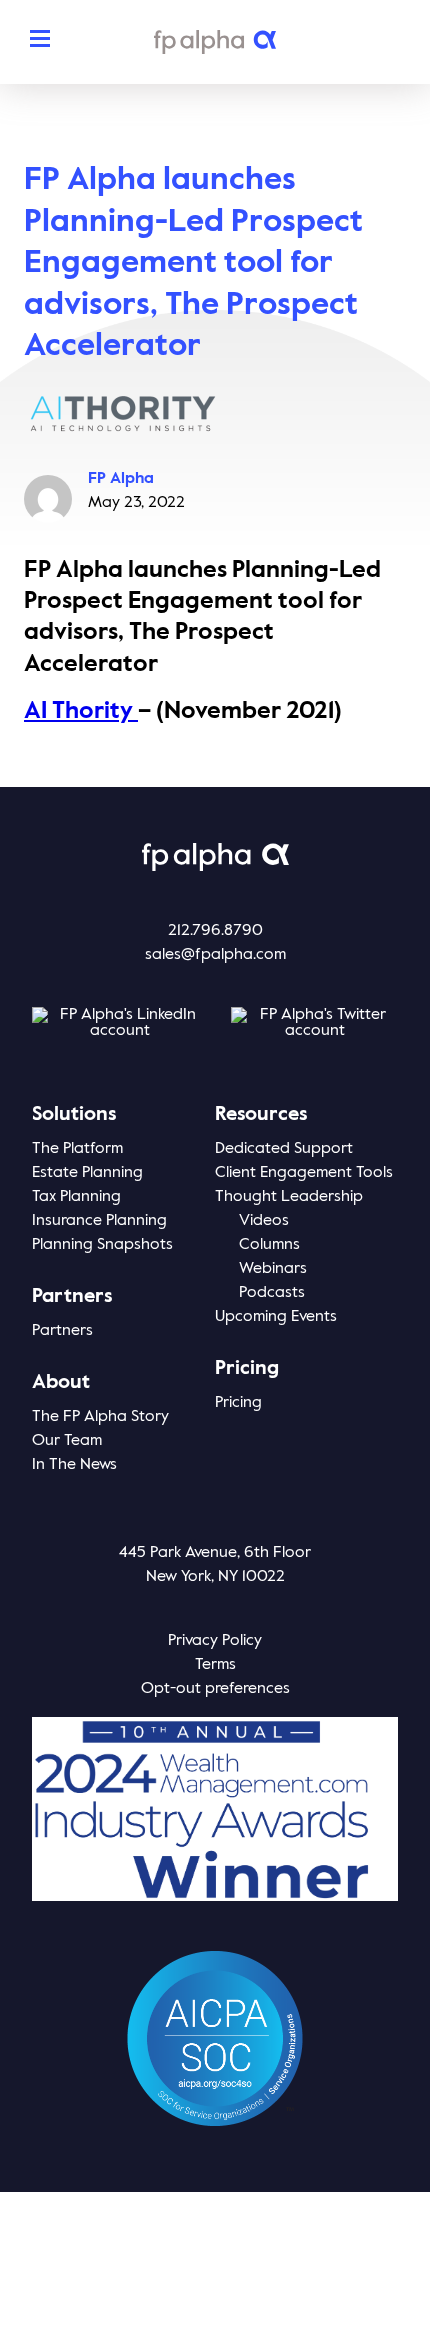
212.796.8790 (215, 931)
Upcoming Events (276, 1317)
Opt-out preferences (215, 1689)
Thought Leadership (289, 1197)
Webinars (273, 1269)
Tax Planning (76, 1197)
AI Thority (81, 711)
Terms (215, 1665)
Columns (269, 1245)
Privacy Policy (215, 1641)
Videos (264, 1221)
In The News (74, 1465)
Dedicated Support (284, 1149)
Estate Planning (87, 1173)
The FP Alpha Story (100, 1417)
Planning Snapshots (102, 1245)
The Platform (77, 1149)
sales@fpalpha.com (215, 955)
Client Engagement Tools (304, 1173)
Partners (62, 1331)
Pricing (238, 1403)
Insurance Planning (99, 1221)
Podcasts (272, 1293)
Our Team (67, 1441)
